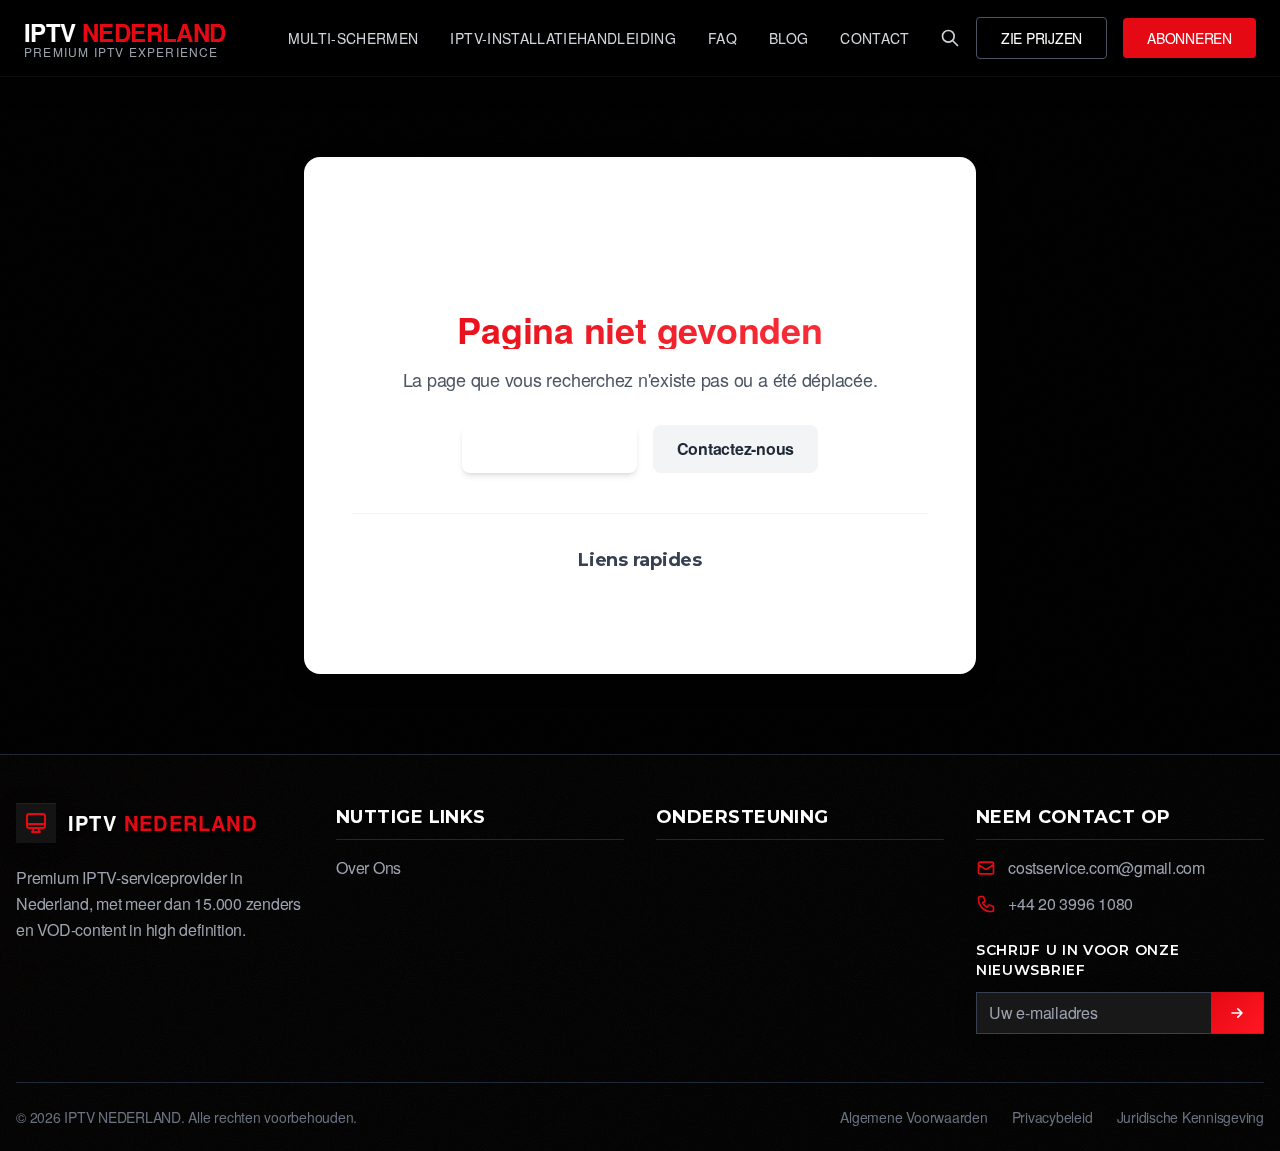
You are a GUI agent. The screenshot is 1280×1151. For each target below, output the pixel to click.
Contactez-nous (736, 448)
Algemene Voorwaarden (913, 1117)
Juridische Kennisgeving (1190, 1117)
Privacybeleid (1052, 1117)
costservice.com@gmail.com (1106, 867)
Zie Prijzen (1041, 38)
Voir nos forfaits (513, 608)
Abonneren (1189, 38)
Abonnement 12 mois (748, 608)
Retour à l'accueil (549, 448)
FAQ (621, 608)
